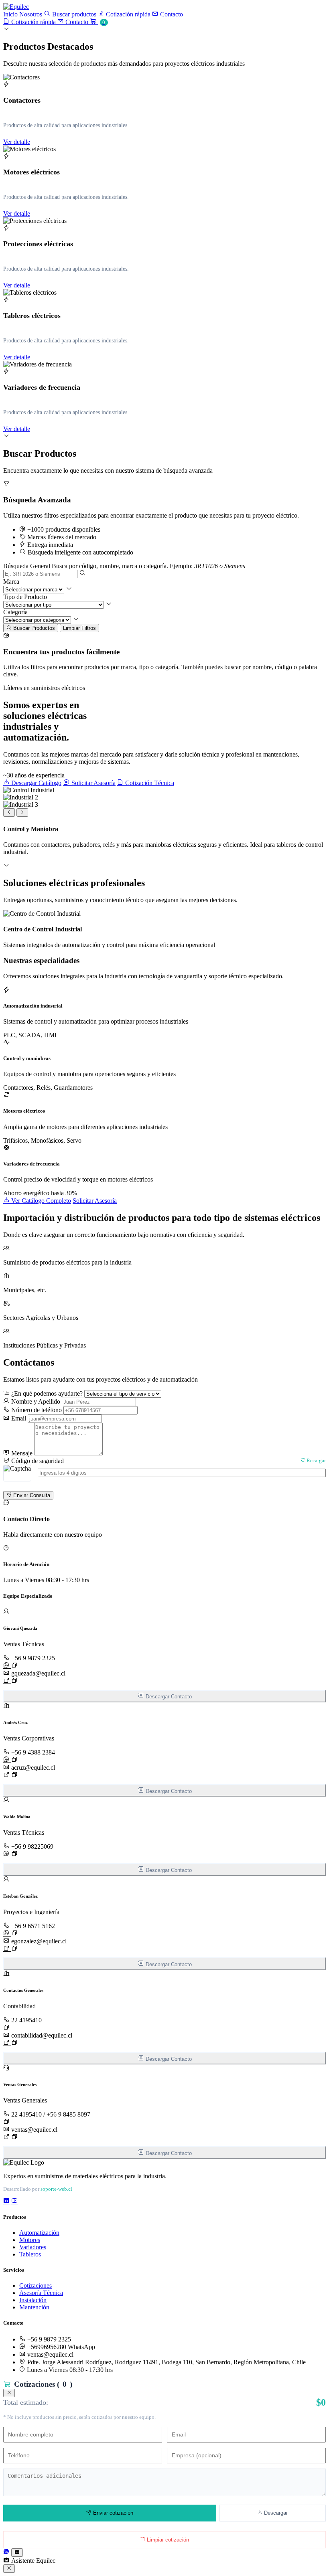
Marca (11, 582)
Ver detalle (17, 142)
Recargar (316, 1461)
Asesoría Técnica (41, 2293)
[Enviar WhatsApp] (7, 1666)
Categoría (15, 612)
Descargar (275, 2513)
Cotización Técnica (149, 783)
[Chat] (17, 2553)
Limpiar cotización (167, 2540)
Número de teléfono (36, 1410)
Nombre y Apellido (35, 1401)
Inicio (10, 14)
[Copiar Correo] (14, 1680)
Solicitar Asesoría (93, 783)
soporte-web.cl (56, 2189)
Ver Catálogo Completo (40, 1201)
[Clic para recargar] (17, 1473)
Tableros (30, 2254)
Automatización (39, 2233)
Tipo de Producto (25, 597)
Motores (30, 2240)
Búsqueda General (27, 566)
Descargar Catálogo (36, 783)
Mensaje (21, 1453)
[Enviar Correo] (7, 1681)
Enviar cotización (112, 2513)
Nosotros (31, 14)
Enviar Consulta (31, 1495)
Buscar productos (73, 14)
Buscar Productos (33, 628)
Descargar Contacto (168, 1697)
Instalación (33, 2300)
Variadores (33, 2247)
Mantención (34, 2307)
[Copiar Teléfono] (14, 1665)
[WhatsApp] (7, 2552)
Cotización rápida (127, 14)
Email (18, 1418)
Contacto (171, 14)
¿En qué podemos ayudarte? (46, 1393)
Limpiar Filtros (79, 628)
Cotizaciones (36, 2286)
